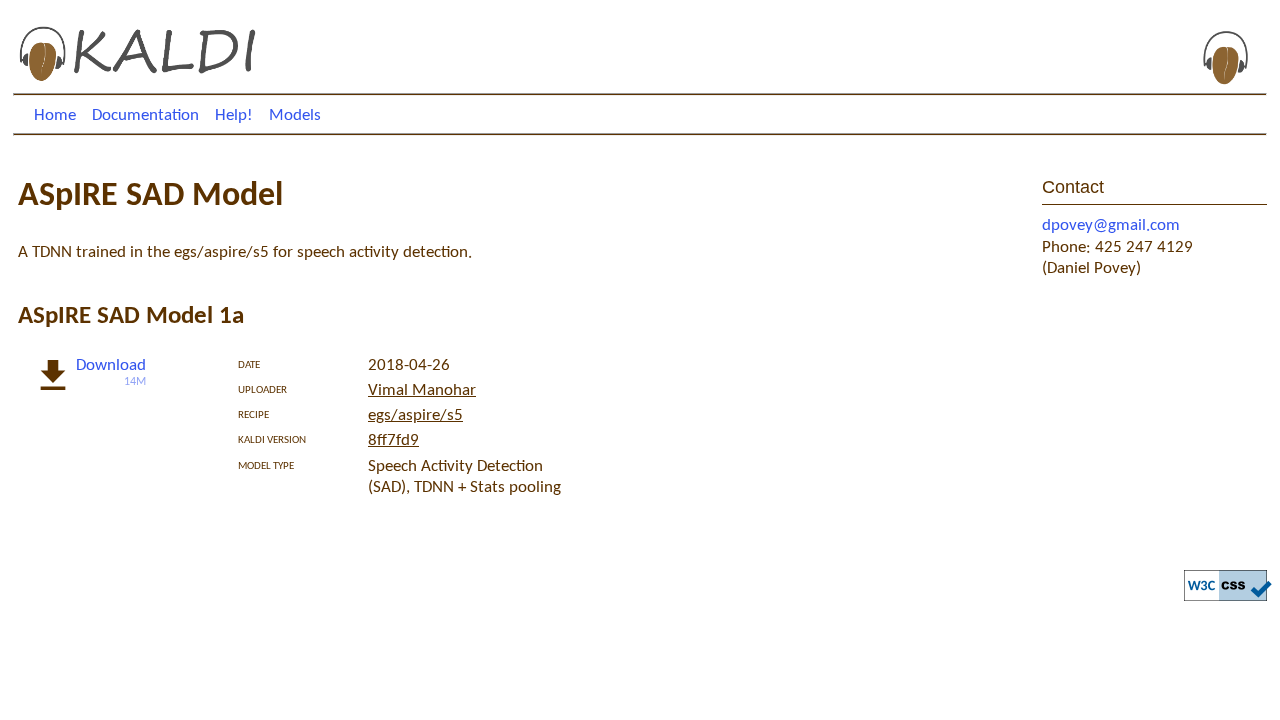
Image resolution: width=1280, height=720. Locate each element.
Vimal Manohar (422, 390)
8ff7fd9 (393, 440)
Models (295, 115)
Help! (234, 115)
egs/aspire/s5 (415, 415)
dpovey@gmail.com (1111, 225)
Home (55, 115)
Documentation (145, 115)
